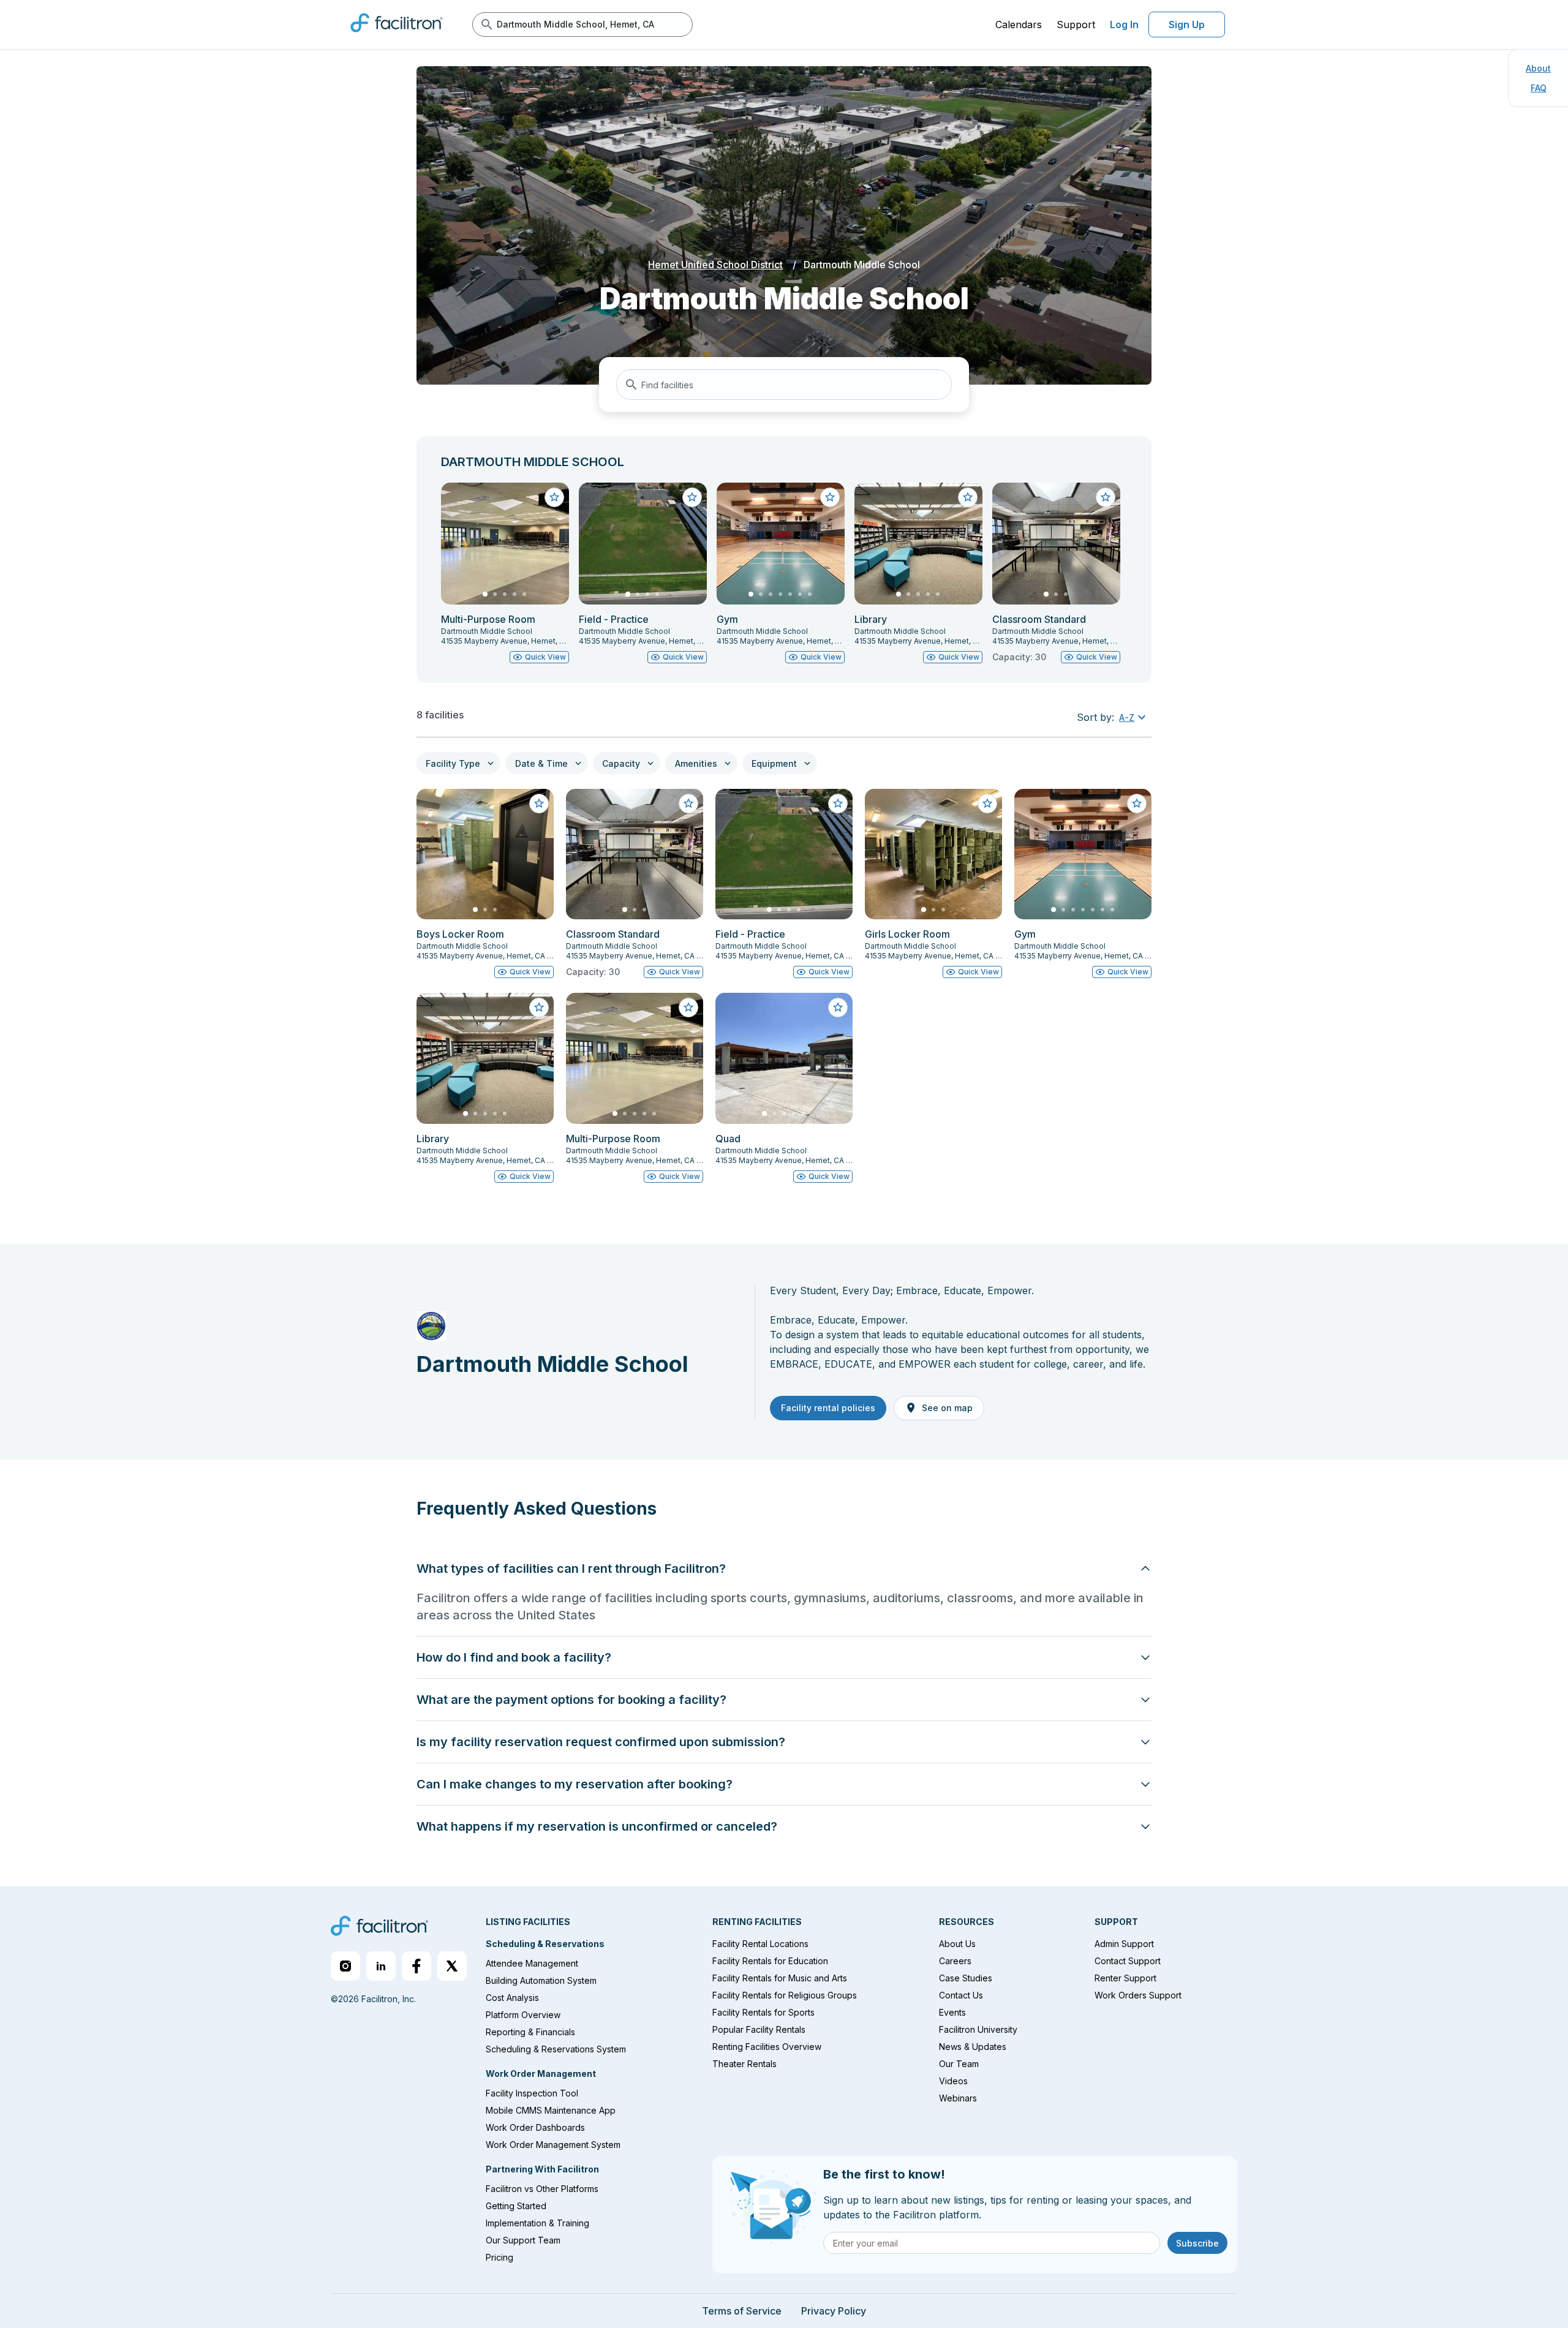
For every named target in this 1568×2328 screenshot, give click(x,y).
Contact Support (1128, 1961)
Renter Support (1125, 1978)
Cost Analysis (512, 1998)
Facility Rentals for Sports (763, 2012)
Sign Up (1187, 24)
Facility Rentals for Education (770, 1961)
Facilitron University (978, 2029)
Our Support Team (523, 2240)
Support (1076, 24)
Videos (953, 2081)
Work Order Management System (553, 2145)
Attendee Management (532, 1963)
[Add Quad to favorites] (838, 1008)
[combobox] (784, 385)
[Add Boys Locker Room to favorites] (539, 804)
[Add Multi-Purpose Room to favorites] (554, 497)
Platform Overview (523, 2015)
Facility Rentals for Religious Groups (785, 1995)
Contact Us (961, 1995)
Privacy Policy (834, 2311)
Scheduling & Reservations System (556, 2049)
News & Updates (973, 2047)
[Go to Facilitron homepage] (379, 1927)
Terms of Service (742, 2311)
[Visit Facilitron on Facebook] (417, 1966)
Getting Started (516, 2206)
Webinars (958, 2098)
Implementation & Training (537, 2223)
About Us (957, 1944)
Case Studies (966, 1978)
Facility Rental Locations (760, 1944)
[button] (1134, 717)
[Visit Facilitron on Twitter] (452, 1966)
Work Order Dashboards (535, 2127)
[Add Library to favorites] (968, 497)
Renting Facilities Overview (767, 2047)
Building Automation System (541, 1980)
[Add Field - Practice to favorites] (692, 497)
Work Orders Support (1138, 1995)
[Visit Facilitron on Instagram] (345, 1966)
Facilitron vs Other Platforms (542, 2189)
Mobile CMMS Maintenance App (551, 2110)
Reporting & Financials (530, 2032)
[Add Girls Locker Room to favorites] (987, 804)
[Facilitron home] (397, 36)
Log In (1124, 24)
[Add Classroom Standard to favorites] (1106, 497)
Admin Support (1124, 1944)
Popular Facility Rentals (759, 2029)
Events (952, 2012)
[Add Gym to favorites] (830, 497)
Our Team (959, 2064)
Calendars (1019, 24)
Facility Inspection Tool (532, 2093)
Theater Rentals (744, 2064)
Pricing (499, 2257)
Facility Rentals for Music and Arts (780, 1978)
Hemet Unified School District (715, 265)
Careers (955, 1961)
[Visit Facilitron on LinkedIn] (381, 1966)
